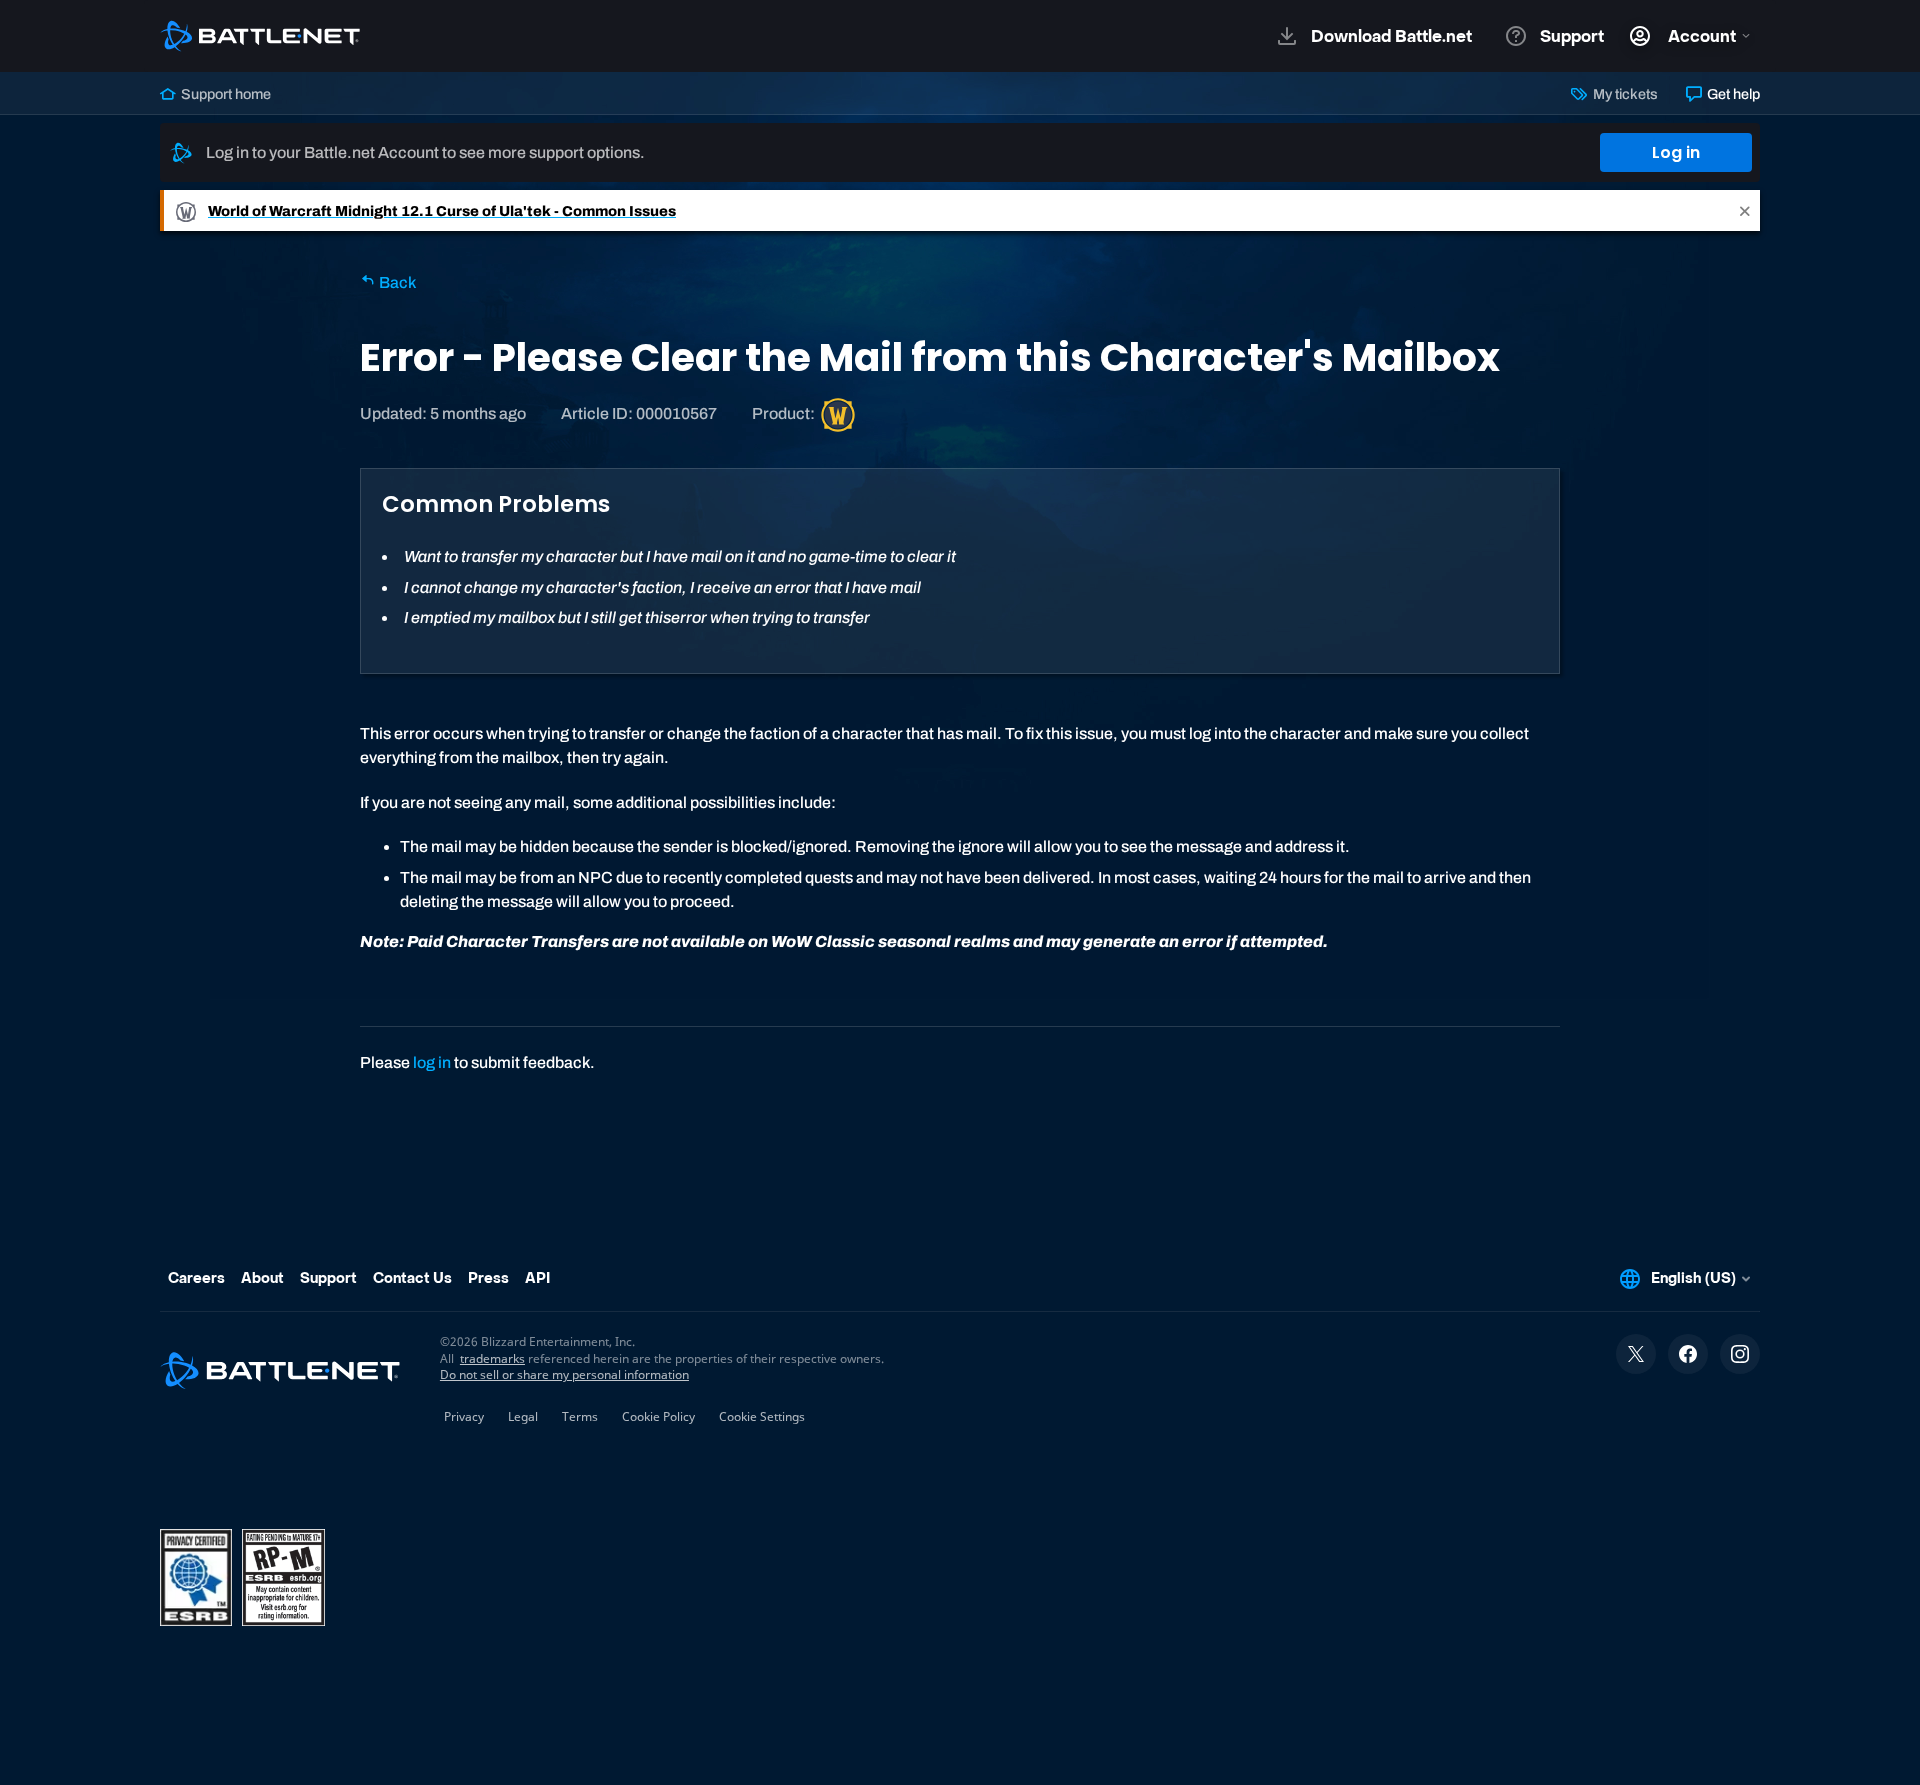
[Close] (1745, 210)
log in (432, 1062)
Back (396, 282)
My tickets (1623, 94)
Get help (1732, 94)
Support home (224, 94)
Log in (1676, 152)
